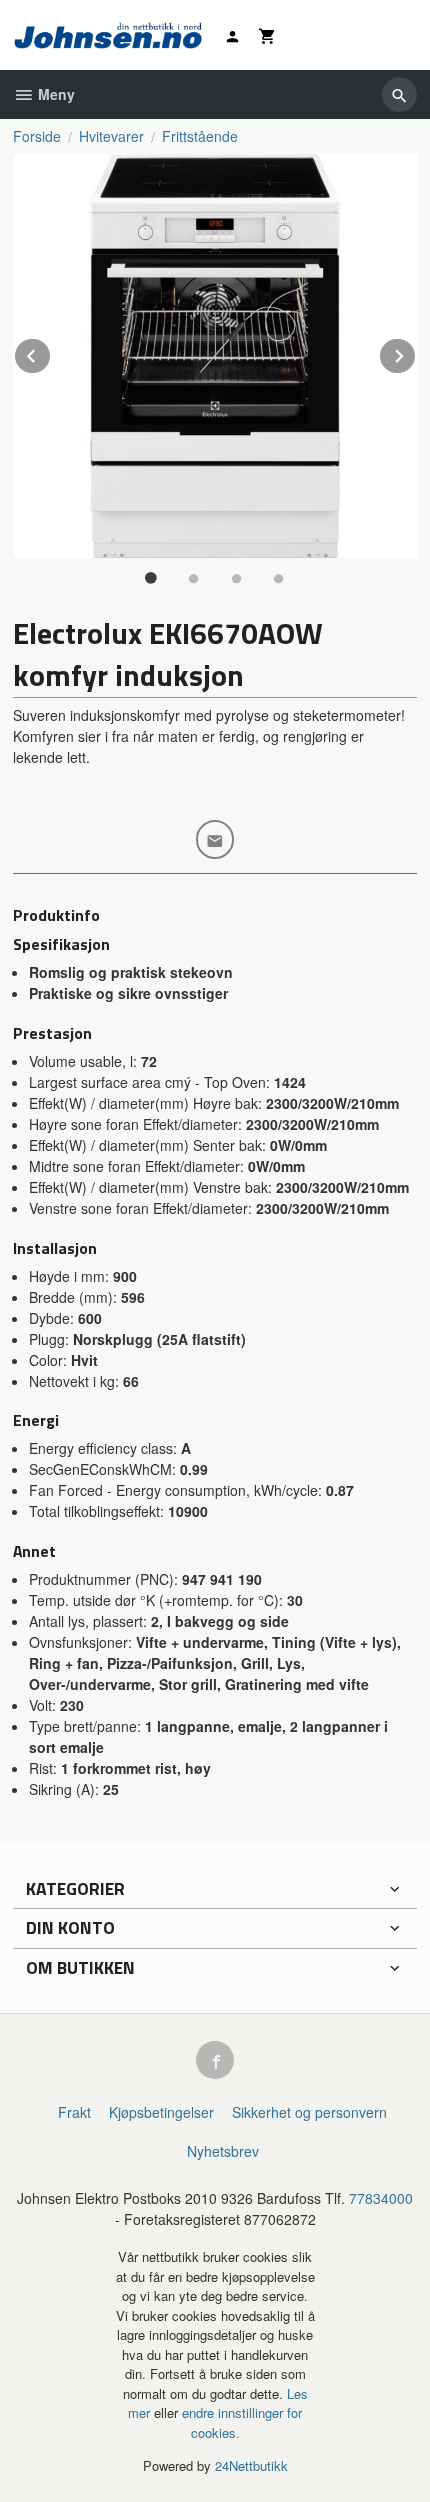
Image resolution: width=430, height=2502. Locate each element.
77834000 (381, 2198)
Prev (51, 352)
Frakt (74, 2112)
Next (416, 352)
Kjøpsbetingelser (161, 2112)
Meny (54, 94)
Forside (37, 136)
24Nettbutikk (251, 2465)
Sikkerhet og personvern (309, 2112)
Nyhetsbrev (223, 2151)
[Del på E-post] (215, 839)
